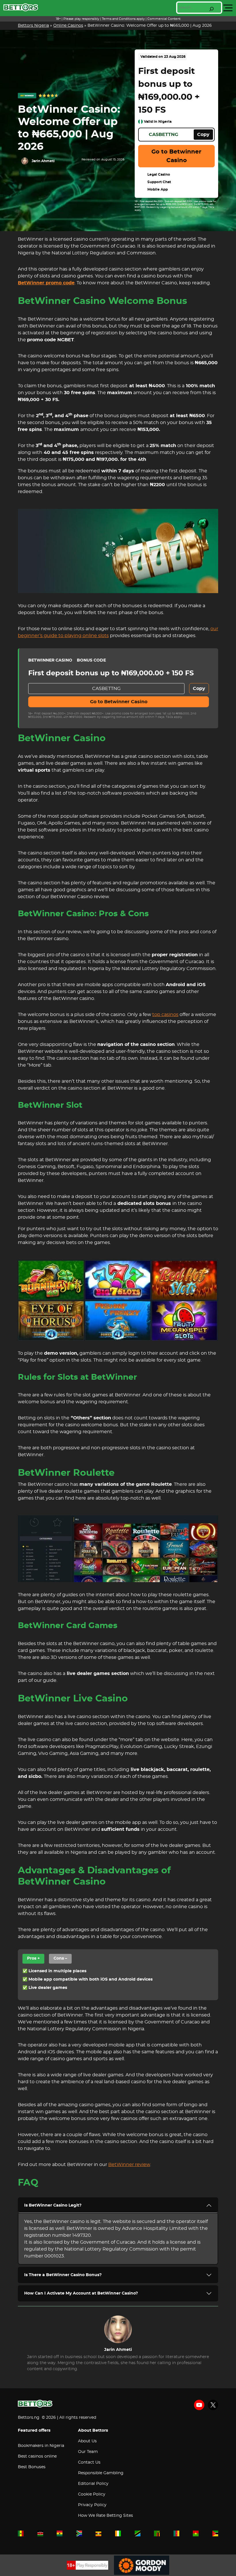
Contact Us (89, 2462)
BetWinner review (129, 2165)
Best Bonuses (32, 2467)
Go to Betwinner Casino (176, 156)
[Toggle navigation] (228, 8)
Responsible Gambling (101, 2473)
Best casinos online (37, 2456)
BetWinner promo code (46, 283)
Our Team (88, 2452)
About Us (87, 2441)
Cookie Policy (92, 2494)
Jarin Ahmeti (43, 161)
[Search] (212, 9)
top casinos (165, 1015)
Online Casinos (68, 26)
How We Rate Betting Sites (105, 2516)
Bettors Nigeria (33, 26)
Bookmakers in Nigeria (41, 2446)
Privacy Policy (92, 2505)
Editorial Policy (93, 2484)
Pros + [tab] (33, 1958)
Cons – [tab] (60, 1958)
